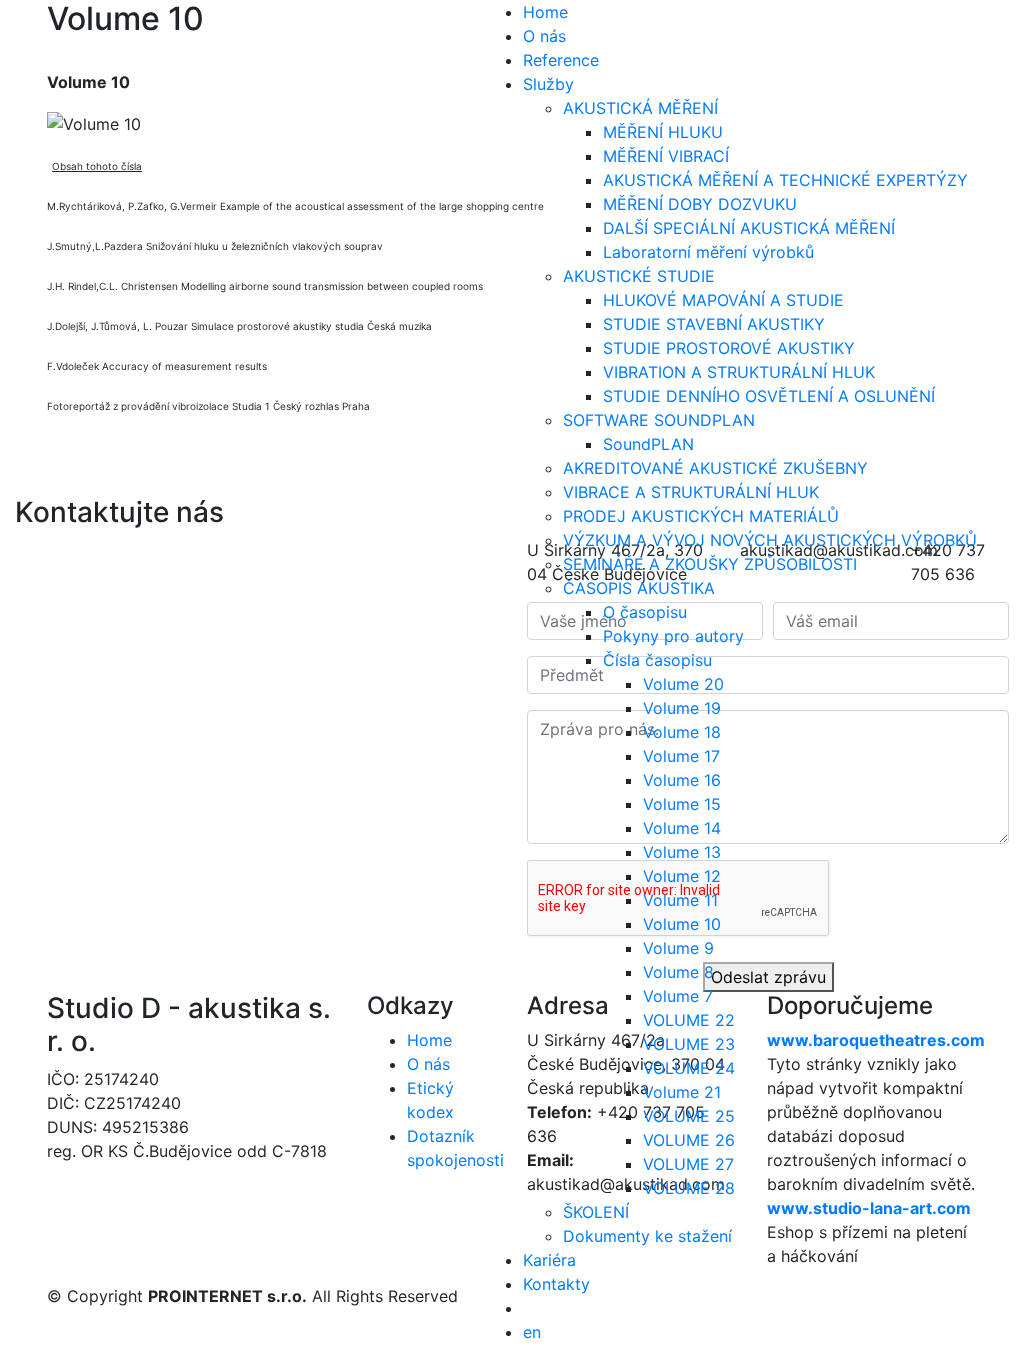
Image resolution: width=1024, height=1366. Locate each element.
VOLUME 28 (689, 1188)
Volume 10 (682, 924)
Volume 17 (681, 756)
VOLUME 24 (689, 1068)
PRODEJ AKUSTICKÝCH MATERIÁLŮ (701, 516)
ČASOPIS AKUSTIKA (639, 588)
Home (545, 12)
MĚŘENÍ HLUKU (663, 132)
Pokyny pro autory (673, 636)
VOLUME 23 (689, 1044)
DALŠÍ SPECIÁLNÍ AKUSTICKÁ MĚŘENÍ (749, 228)
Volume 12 (682, 876)
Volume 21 (682, 1092)
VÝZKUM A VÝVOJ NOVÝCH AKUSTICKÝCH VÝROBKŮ (770, 540)
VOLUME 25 (689, 1116)
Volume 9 (678, 948)
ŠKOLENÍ (596, 1212)
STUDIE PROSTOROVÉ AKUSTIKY (729, 348)
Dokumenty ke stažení (647, 1236)
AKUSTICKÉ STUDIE (639, 276)
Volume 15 (682, 804)
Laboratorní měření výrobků (708, 252)
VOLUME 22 (689, 1020)
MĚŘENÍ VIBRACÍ (666, 156)
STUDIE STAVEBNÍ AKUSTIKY (714, 324)
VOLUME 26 (689, 1140)
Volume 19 (682, 708)
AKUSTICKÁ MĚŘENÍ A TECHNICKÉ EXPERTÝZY (785, 180)
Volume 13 (682, 852)
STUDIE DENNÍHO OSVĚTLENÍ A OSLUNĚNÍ (769, 396)
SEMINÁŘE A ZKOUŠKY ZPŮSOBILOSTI (710, 564)
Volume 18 (682, 732)
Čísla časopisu (657, 660)
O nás (544, 36)
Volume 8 (678, 972)
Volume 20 (683, 684)
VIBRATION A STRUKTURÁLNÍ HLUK (739, 372)
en (532, 1332)
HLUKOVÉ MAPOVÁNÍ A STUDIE (723, 300)
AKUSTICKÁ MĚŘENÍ (640, 108)
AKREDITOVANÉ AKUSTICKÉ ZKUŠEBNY (715, 468)
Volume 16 (682, 780)
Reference (561, 60)
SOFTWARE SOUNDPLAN (659, 420)
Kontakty (556, 1284)
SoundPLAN (648, 444)
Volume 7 (678, 996)
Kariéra (549, 1260)
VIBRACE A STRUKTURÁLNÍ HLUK (691, 492)
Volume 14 (682, 828)
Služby (548, 84)
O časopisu (645, 612)
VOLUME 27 (688, 1164)
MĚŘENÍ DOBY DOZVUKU (700, 204)
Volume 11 (680, 900)
